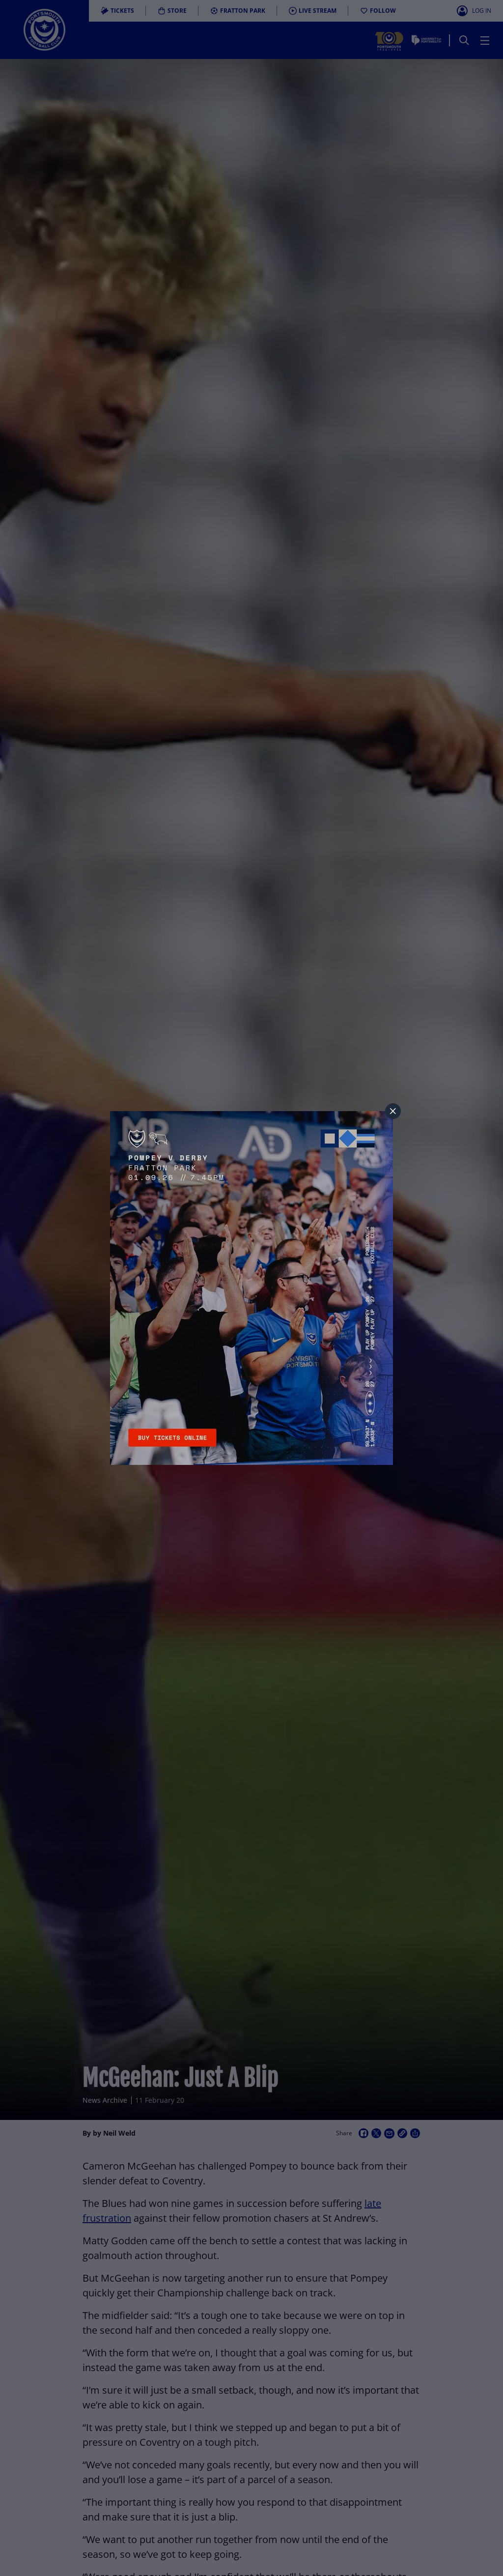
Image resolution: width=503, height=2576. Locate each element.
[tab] (393, 1111)
